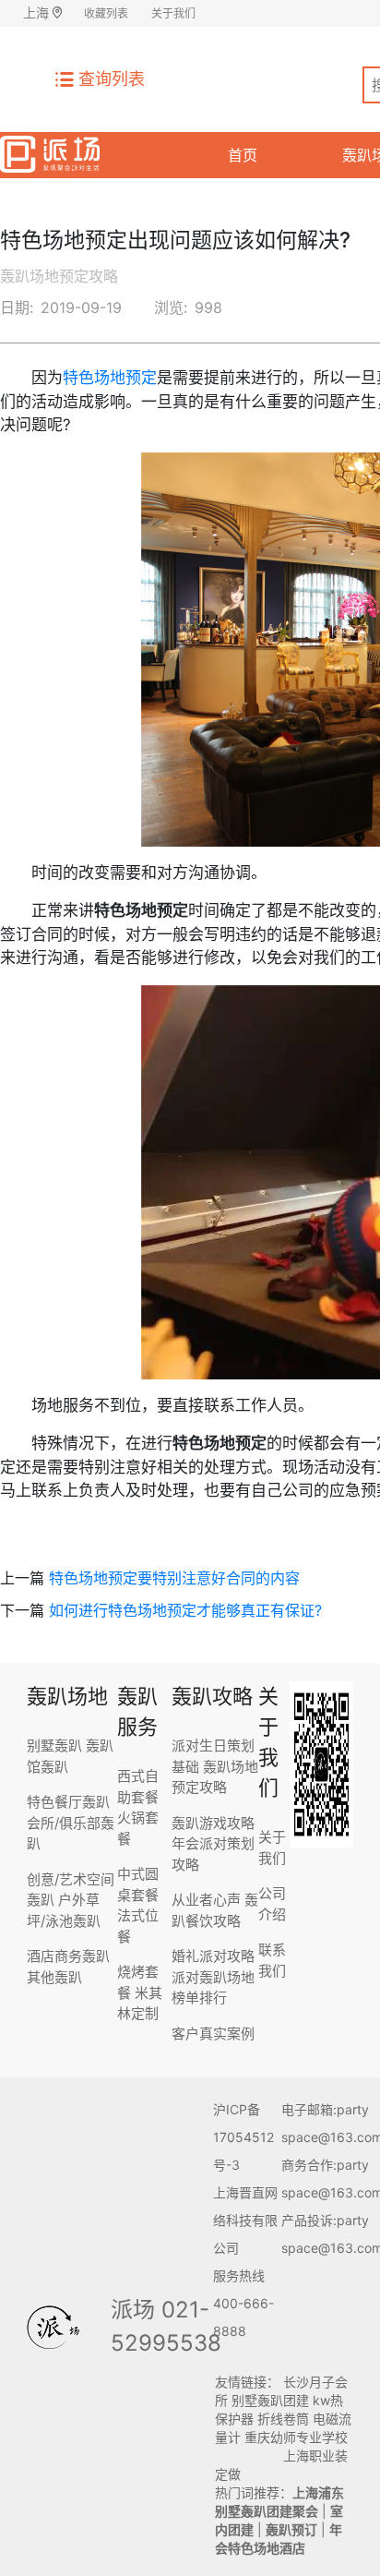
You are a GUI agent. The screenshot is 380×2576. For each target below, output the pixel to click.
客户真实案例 (213, 2034)
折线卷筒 (283, 2419)
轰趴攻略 (212, 1696)
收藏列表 (106, 13)
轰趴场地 (67, 1696)
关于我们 (173, 13)
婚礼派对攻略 (213, 1956)
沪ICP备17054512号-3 (243, 2137)
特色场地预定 (110, 378)
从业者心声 (206, 1900)
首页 (243, 155)
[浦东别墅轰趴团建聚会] (50, 151)
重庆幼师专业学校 (296, 2437)
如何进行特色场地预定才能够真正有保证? (185, 1610)
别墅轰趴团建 (270, 2400)
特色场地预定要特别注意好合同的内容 (174, 1578)
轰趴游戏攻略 (213, 1823)
